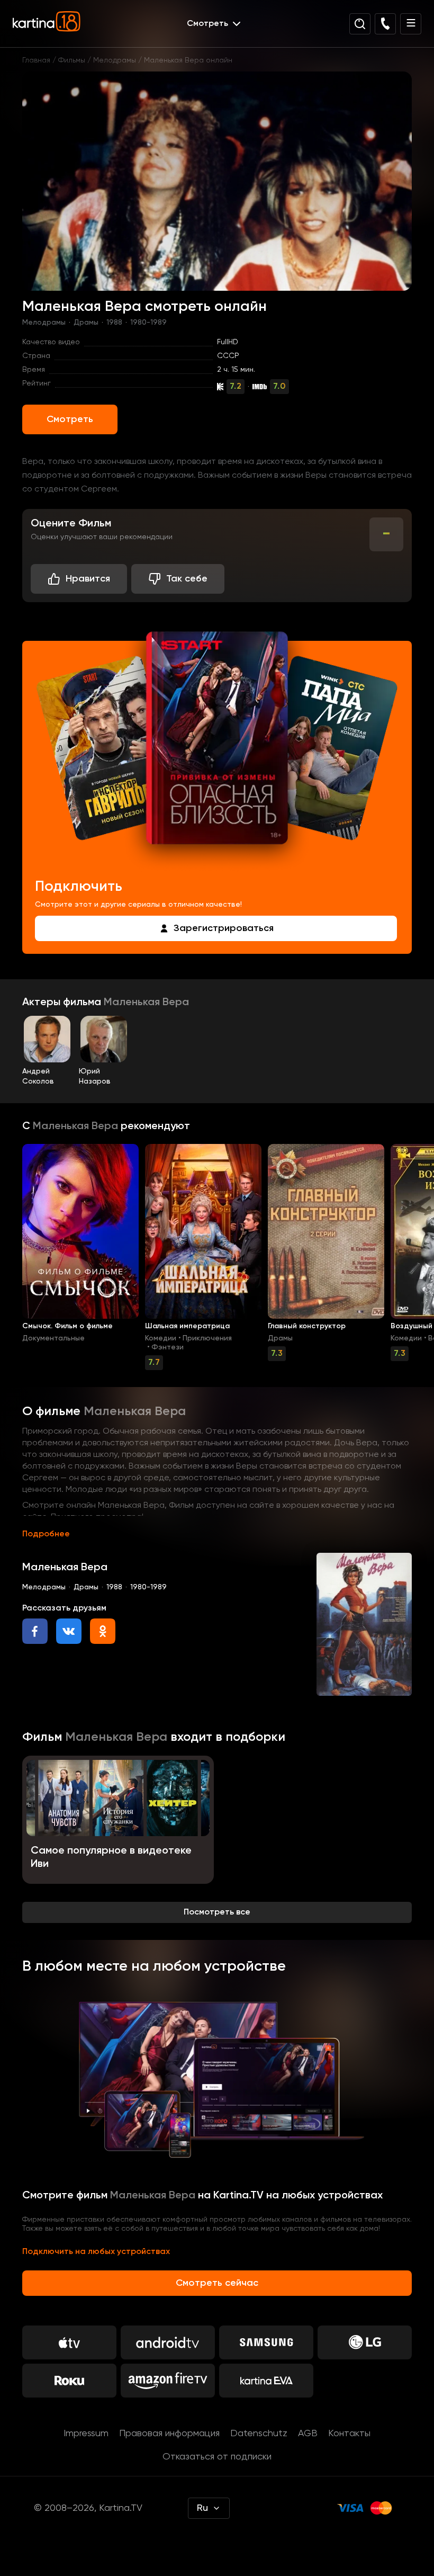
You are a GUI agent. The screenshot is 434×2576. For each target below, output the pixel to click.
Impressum (86, 2434)
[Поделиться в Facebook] (35, 1631)
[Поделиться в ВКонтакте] (69, 1631)
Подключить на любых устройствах (96, 2252)
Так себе (187, 579)
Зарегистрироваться (224, 928)
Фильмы (72, 60)
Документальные (53, 1338)
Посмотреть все (217, 1912)
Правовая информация (169, 2434)
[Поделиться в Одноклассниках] (103, 1631)
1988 (114, 323)
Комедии (161, 1338)
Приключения (207, 1338)
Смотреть (70, 419)
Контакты (349, 2434)
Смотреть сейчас (217, 2283)
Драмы (86, 323)
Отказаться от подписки (217, 2457)
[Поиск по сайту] (360, 24)
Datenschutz (259, 2434)
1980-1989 (148, 323)
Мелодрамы (115, 60)
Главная (36, 60)
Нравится (88, 579)
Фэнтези (168, 1347)
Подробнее (46, 1534)
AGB (308, 2434)
